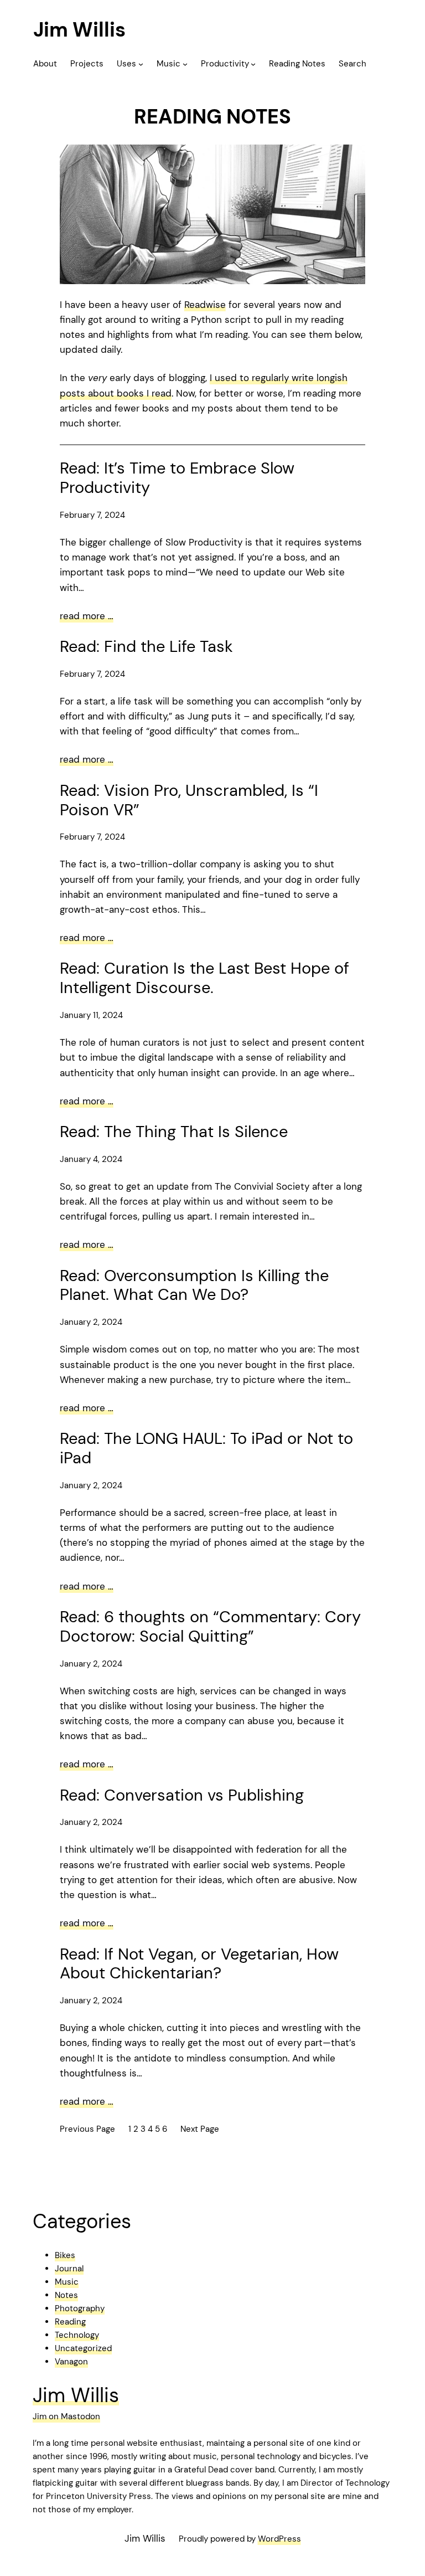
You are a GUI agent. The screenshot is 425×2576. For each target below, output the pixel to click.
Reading (70, 2322)
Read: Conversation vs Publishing (182, 1795)
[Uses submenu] (141, 64)
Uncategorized (83, 2348)
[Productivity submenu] (253, 64)
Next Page (200, 2129)
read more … (87, 616)
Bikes (65, 2255)
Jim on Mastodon (66, 2416)
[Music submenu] (185, 64)
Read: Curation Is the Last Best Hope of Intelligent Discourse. (204, 978)
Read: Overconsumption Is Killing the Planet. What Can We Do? (194, 1286)
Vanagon (71, 2362)
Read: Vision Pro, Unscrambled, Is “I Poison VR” (189, 800)
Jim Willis (79, 30)
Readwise (205, 305)
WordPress (279, 2539)
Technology (77, 2335)
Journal (69, 2269)
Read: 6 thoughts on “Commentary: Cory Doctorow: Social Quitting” (210, 1627)
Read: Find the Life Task (146, 647)
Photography (80, 2308)
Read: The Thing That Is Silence (174, 1132)
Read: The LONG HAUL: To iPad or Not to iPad (206, 1448)
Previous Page (87, 2129)
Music (67, 2282)
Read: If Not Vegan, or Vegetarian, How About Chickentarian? (199, 1964)
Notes (66, 2295)
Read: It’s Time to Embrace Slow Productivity (177, 478)
